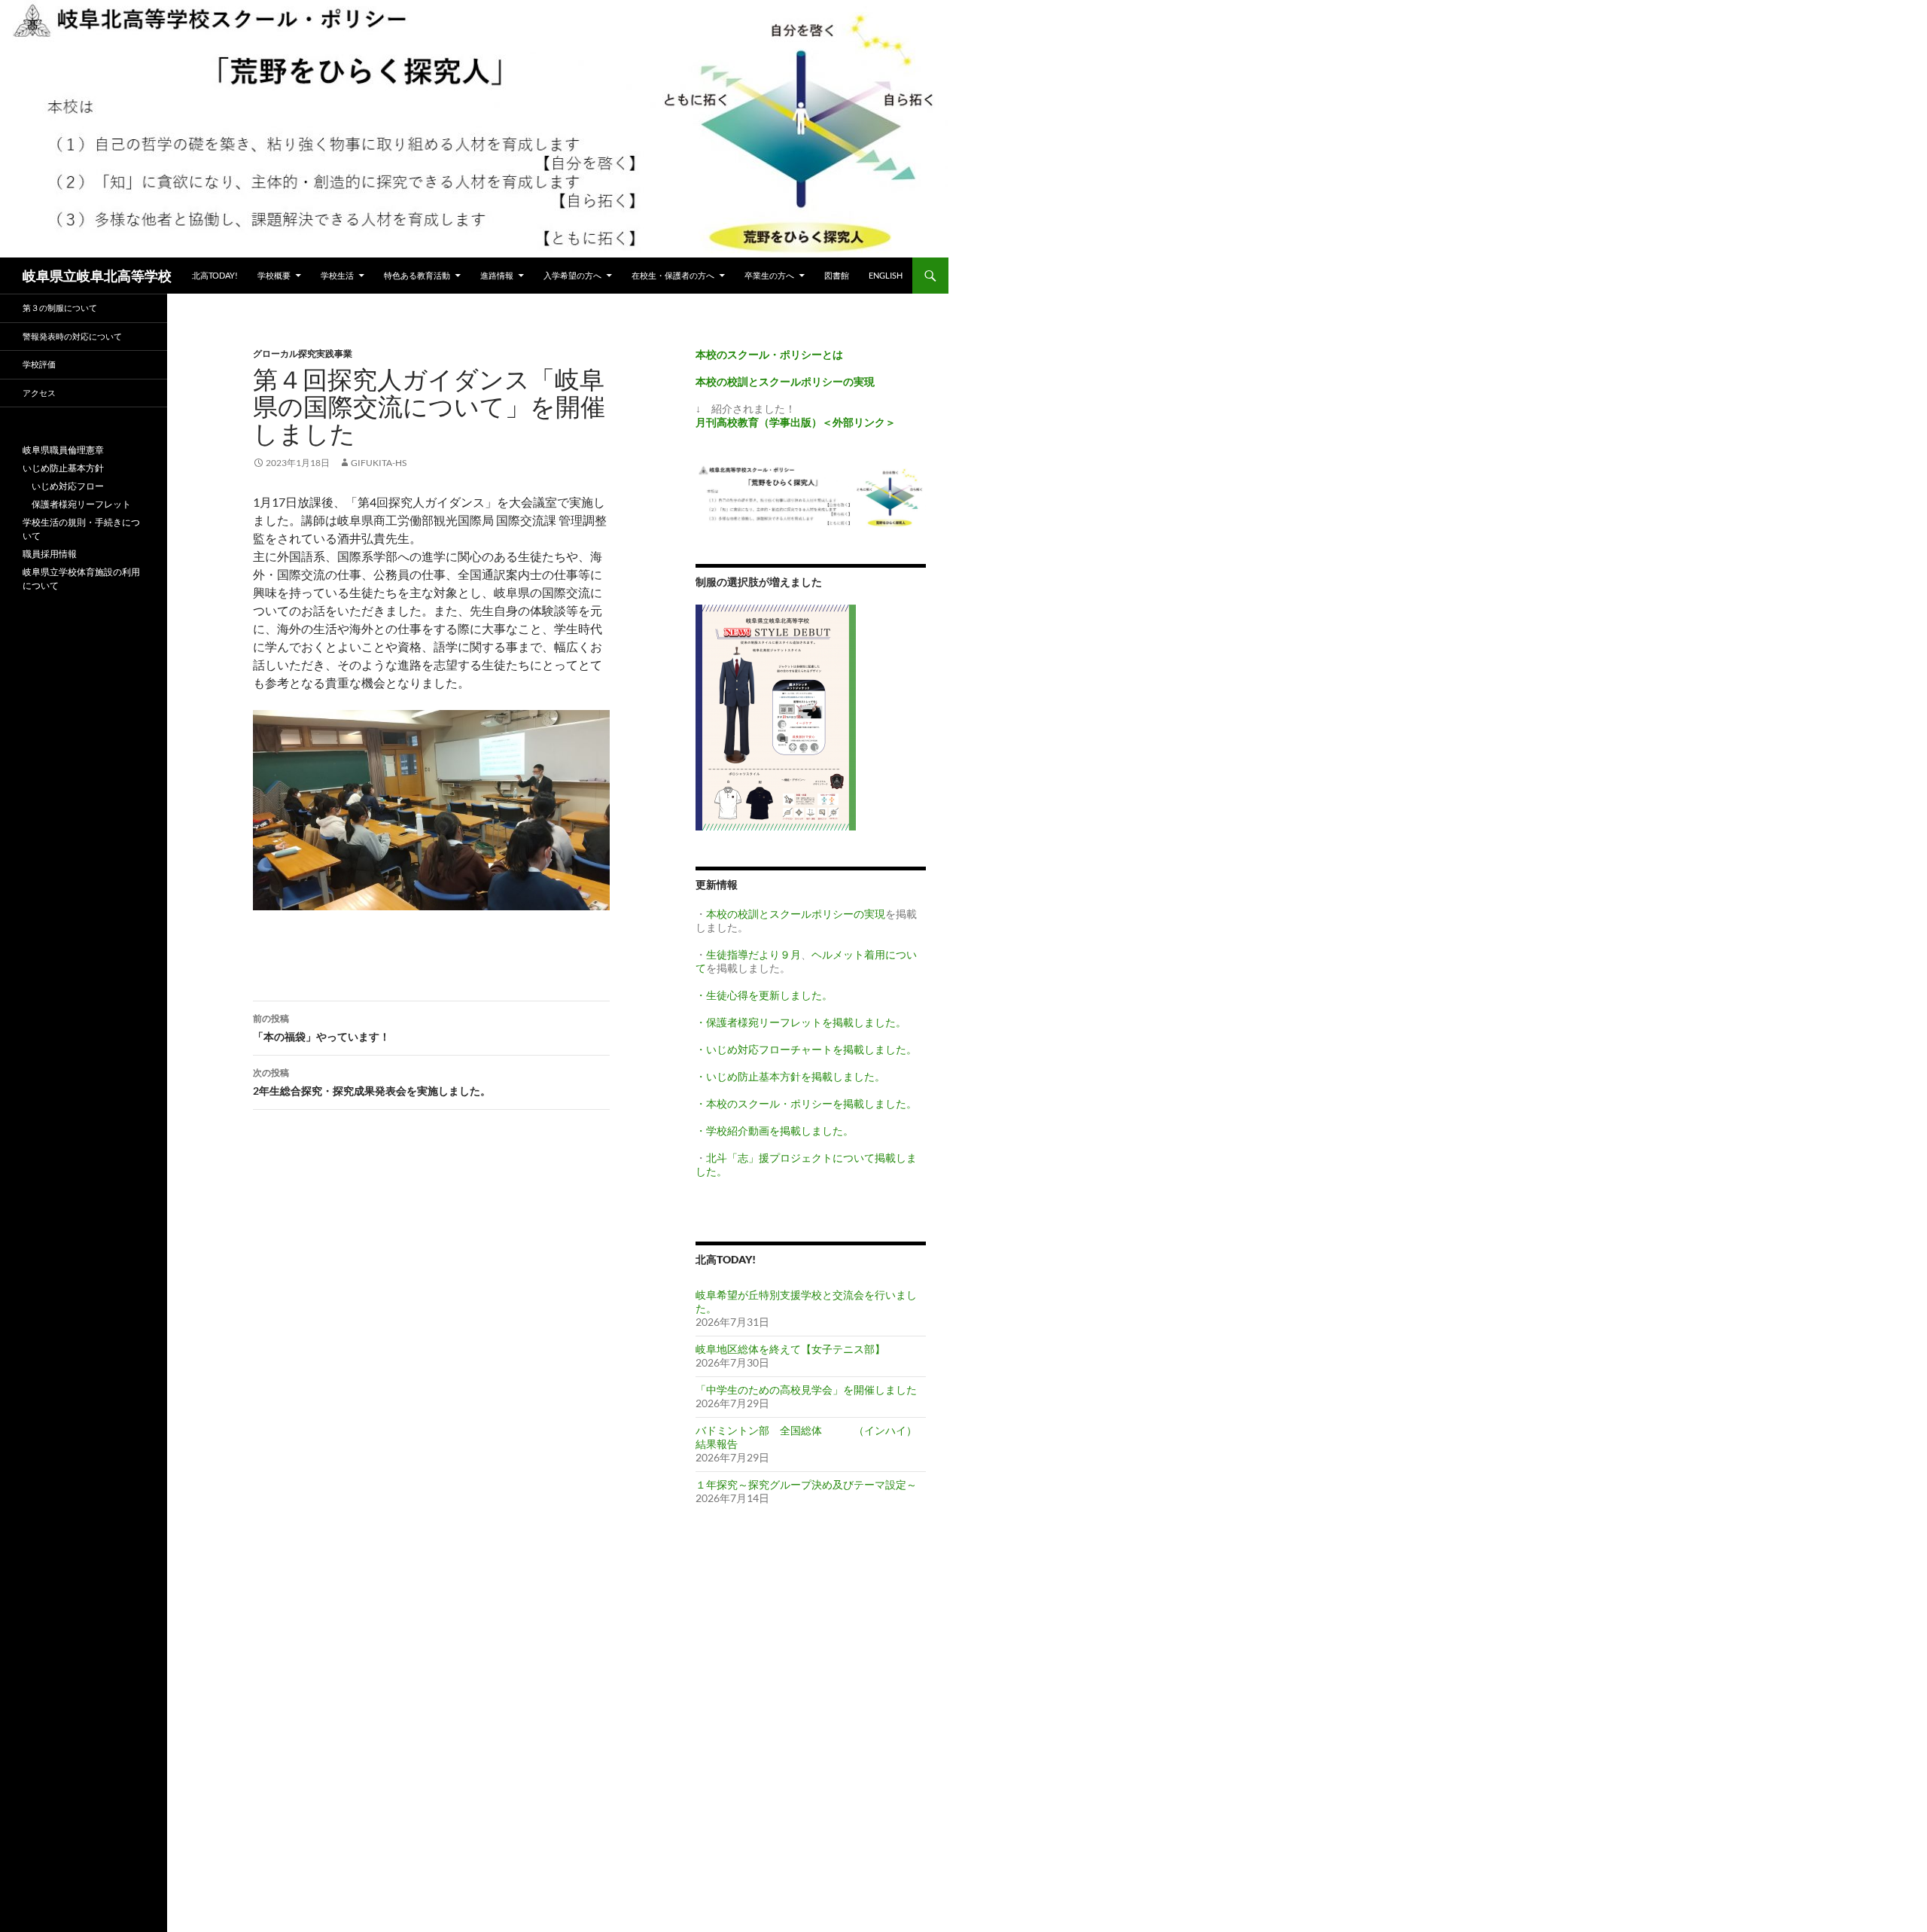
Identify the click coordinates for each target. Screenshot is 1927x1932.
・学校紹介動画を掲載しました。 (775, 1131)
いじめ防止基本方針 (63, 468)
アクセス (39, 393)
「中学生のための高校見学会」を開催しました (806, 1390)
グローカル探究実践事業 (303, 353)
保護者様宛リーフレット (77, 504)
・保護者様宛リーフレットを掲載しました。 (801, 1022)
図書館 (837, 275)
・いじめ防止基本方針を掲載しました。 (790, 1076)
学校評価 (39, 364)
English (886, 275)
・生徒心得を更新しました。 (764, 995)
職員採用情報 (50, 554)
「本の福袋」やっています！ (321, 1028)
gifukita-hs (379, 463)
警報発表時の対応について (72, 336)
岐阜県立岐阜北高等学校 (97, 276)
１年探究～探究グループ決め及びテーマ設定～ (806, 1484)
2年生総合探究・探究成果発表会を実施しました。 (372, 1082)
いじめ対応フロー (63, 486)
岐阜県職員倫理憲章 (63, 450)
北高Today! (215, 275)
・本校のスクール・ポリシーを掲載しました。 (806, 1103)
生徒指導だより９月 (753, 954)
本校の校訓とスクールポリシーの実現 (796, 914)
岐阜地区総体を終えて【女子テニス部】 (790, 1349)
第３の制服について (60, 308)
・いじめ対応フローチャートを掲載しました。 (806, 1049)
